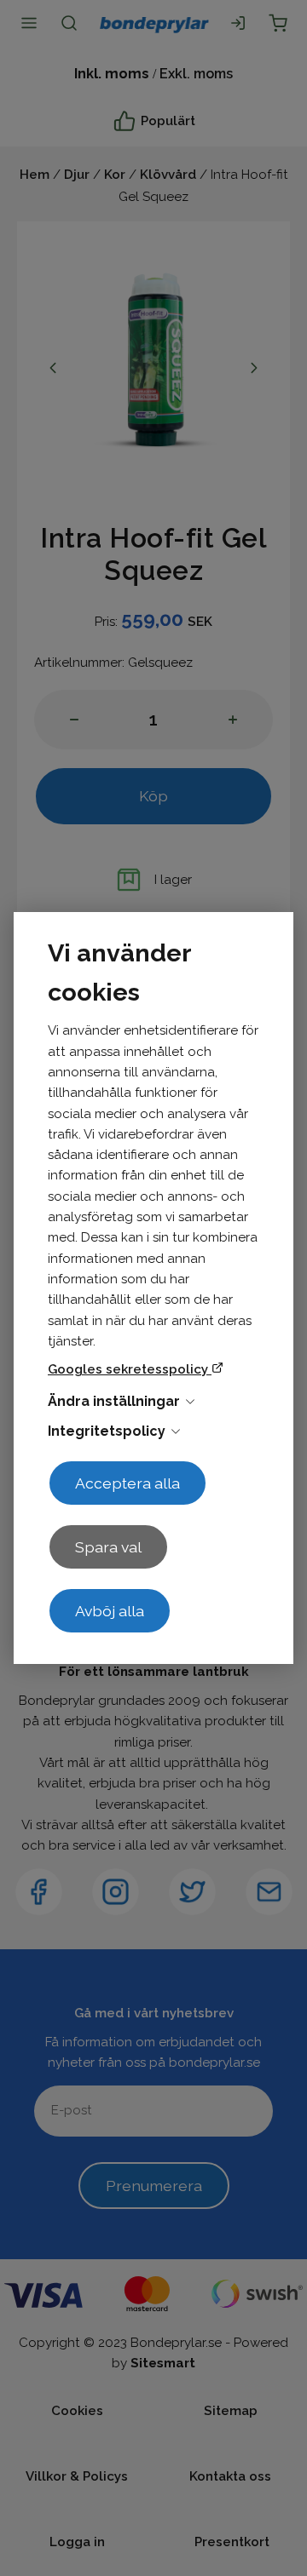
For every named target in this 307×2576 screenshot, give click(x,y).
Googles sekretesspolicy (130, 1369)
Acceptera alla (127, 1483)
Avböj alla (110, 1611)
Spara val (108, 1547)
